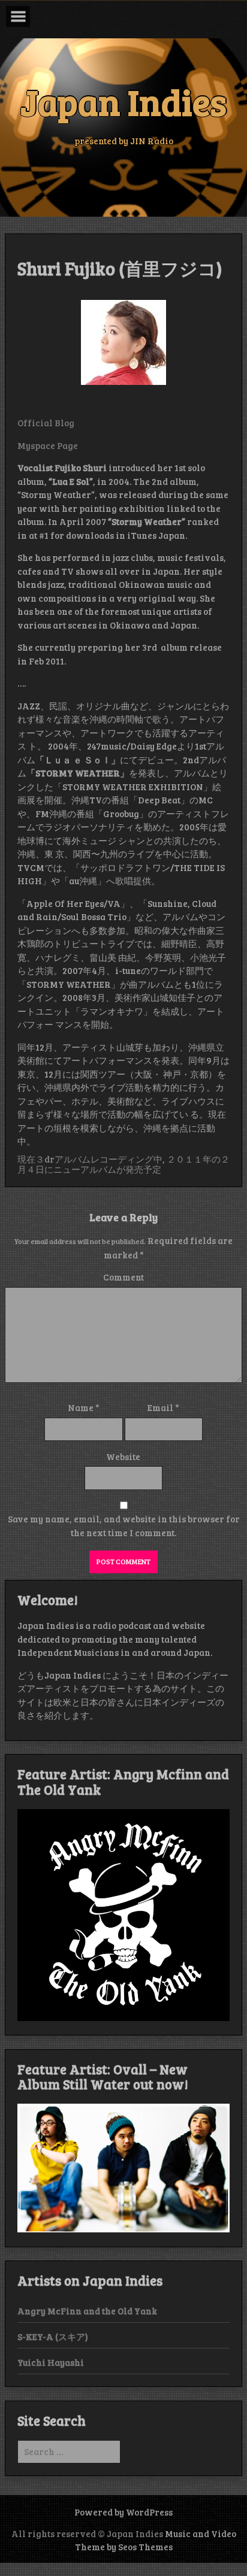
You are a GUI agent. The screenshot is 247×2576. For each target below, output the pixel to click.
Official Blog (46, 423)
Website (123, 1457)
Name (84, 1407)
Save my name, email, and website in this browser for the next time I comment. (124, 1526)
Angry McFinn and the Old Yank (87, 2311)
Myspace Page (48, 445)
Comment (123, 1277)
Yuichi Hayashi (51, 2362)
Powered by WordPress (123, 2512)
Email (163, 1407)
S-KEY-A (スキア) (53, 2337)
